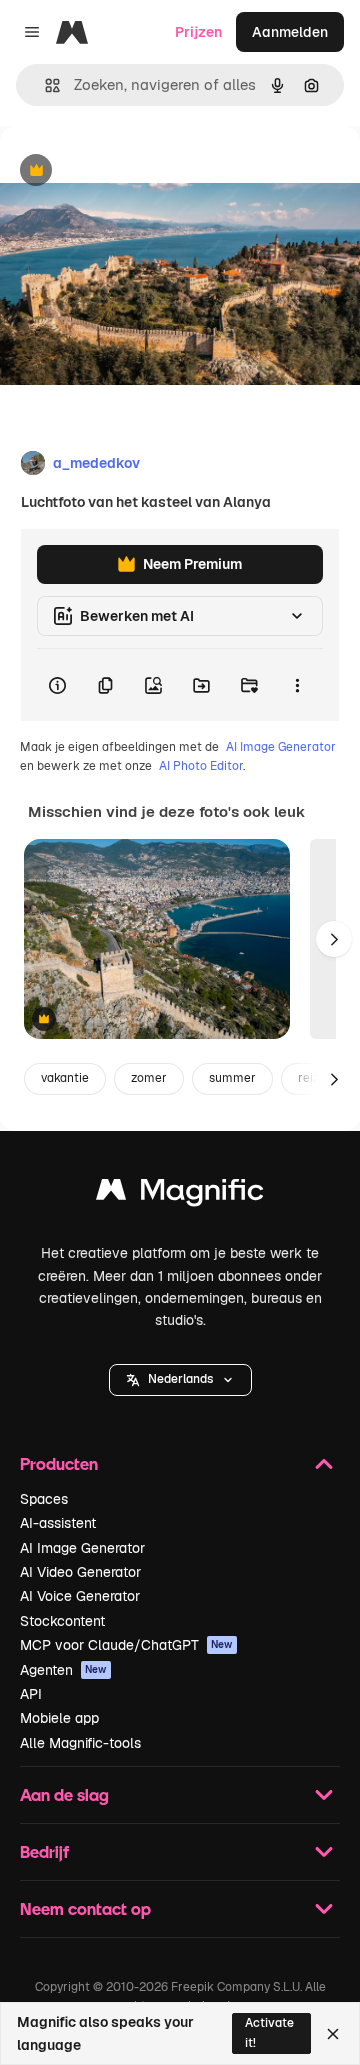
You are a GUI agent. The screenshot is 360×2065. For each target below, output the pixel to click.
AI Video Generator (80, 1572)
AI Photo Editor (201, 766)
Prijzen (198, 32)
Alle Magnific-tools (80, 1743)
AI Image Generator (281, 747)
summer (232, 1078)
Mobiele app (59, 1718)
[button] (180, 1380)
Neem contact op (85, 1908)
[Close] (333, 2034)
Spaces (44, 1499)
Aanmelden (290, 32)
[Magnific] (180, 1194)
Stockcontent (62, 1621)
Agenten (63, 1670)
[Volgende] (334, 939)
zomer (149, 1078)
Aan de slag (64, 1794)
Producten (59, 1463)
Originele (131, 171)
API (31, 1694)
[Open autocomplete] (44, 85)
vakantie (65, 1078)
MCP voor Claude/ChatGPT (126, 1645)
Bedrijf (44, 1851)
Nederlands (180, 1379)
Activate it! (269, 2032)
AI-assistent (58, 1523)
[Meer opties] (297, 685)
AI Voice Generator (80, 1596)
